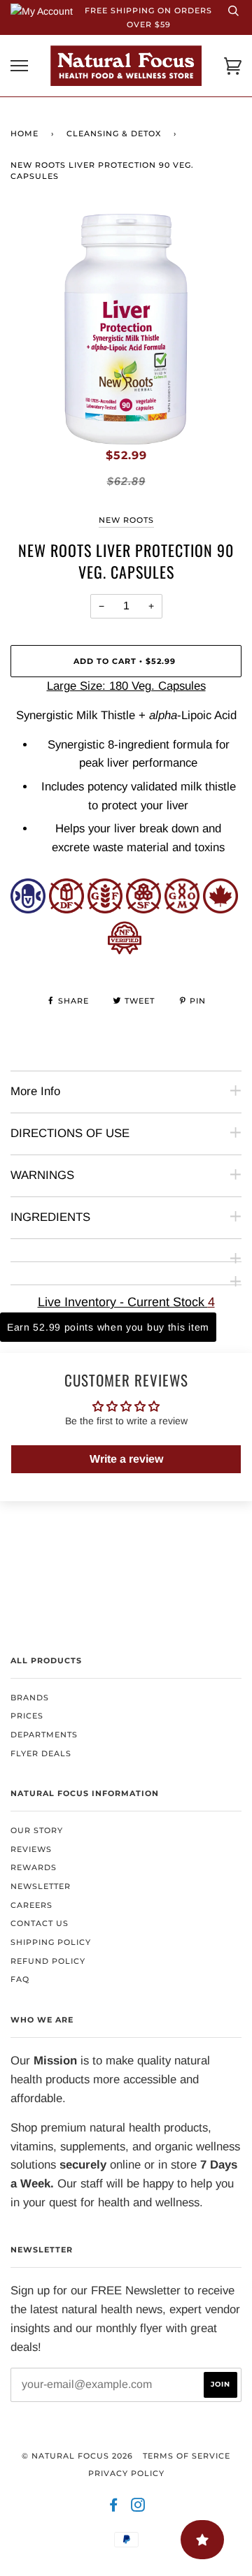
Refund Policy (48, 1961)
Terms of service (187, 2456)
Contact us (40, 1923)
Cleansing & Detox (114, 133)
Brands (30, 1698)
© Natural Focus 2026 (77, 2456)
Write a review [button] (126, 1459)
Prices (27, 1716)
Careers (31, 1905)
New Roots (126, 520)
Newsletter (41, 1886)
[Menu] (19, 66)
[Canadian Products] (220, 910)
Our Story (37, 1830)
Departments (44, 1735)
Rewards (34, 1867)
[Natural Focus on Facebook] (114, 2508)
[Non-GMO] (182, 910)
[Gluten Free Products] (105, 910)
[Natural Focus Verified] (125, 951)
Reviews (31, 1849)
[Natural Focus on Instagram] (138, 2508)
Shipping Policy (51, 1942)
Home (24, 133)
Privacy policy (126, 2473)
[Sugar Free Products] (143, 910)
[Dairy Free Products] (66, 910)
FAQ (20, 1979)
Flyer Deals (41, 1753)
